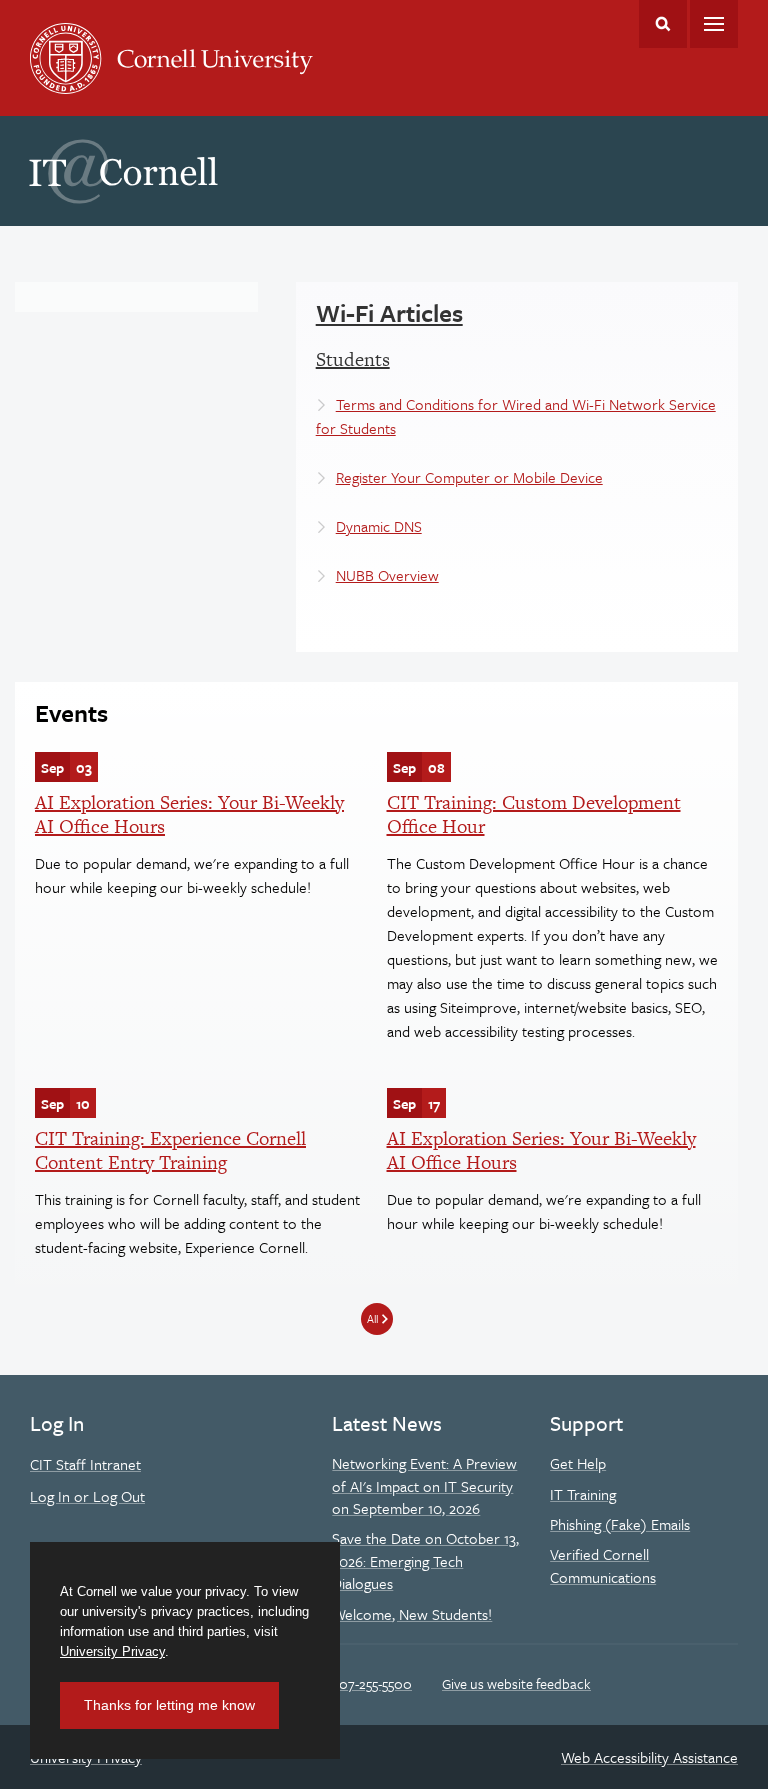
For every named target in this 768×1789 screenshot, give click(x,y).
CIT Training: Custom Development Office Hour (534, 814)
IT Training (583, 1494)
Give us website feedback (516, 1683)
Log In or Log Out (87, 1496)
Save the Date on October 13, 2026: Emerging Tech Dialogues (425, 1560)
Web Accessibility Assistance (649, 1757)
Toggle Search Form (663, 24)
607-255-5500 (371, 1683)
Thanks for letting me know (169, 1705)
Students (353, 359)
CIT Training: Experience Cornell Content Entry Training (170, 1150)
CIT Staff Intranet (85, 1464)
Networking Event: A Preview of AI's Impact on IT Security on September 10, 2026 (424, 1485)
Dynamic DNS (379, 526)
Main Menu (714, 24)
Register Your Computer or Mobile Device (469, 477)
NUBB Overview (387, 575)
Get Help (578, 1463)
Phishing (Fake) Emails (620, 1524)
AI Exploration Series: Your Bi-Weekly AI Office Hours (189, 814)
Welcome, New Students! (412, 1614)
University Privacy (112, 1651)
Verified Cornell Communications (603, 1565)
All (372, 1318)
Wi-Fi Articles (389, 312)
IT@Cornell (124, 172)
